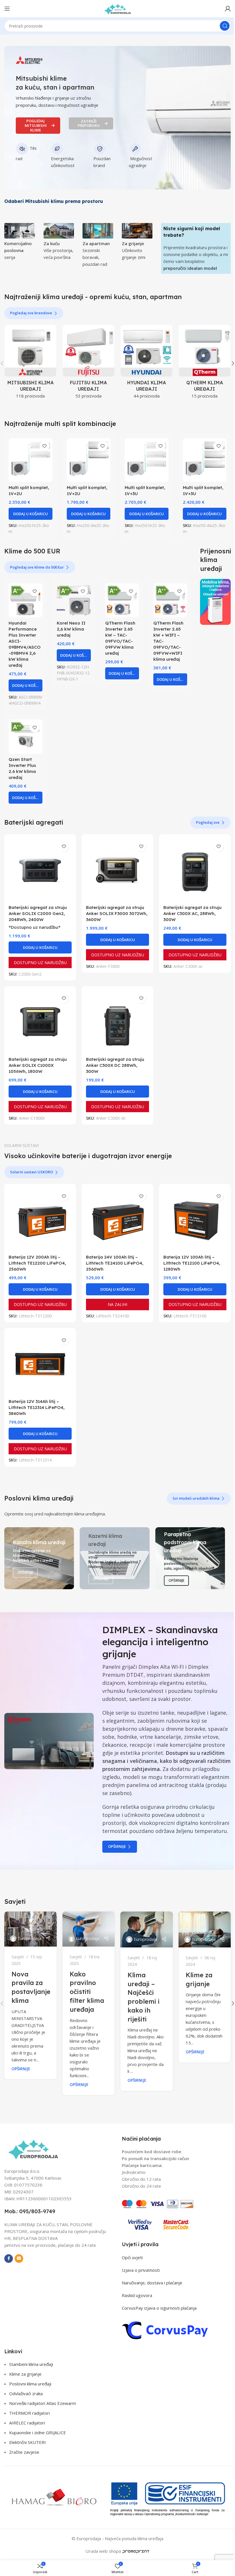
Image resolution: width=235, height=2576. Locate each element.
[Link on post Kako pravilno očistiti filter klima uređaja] (89, 1929)
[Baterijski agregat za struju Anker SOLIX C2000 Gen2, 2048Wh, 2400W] (40, 870)
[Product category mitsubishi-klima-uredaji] (31, 364)
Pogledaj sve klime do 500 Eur (37, 567)
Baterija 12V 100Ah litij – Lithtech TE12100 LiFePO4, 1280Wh (192, 1263)
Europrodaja (30, 1938)
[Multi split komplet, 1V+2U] (31, 460)
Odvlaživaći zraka (26, 2393)
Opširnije (117, 1846)
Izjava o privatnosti (141, 2270)
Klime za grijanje (25, 2374)
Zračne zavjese (24, 2452)
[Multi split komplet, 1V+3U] (147, 460)
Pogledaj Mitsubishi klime (36, 125)
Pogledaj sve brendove (31, 313)
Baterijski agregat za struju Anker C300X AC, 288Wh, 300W (192, 913)
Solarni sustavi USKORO (32, 1172)
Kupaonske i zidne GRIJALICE (38, 2432)
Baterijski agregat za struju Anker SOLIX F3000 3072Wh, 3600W (117, 913)
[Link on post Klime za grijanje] (205, 1929)
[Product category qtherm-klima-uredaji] (205, 364)
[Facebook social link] (9, 2259)
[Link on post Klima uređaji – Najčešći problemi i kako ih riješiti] (147, 1929)
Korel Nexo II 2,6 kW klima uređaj (71, 629)
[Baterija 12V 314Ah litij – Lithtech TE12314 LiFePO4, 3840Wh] (40, 1364)
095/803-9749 (37, 2211)
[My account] (228, 9)
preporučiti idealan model (190, 268)
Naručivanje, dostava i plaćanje (152, 2283)
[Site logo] (117, 8)
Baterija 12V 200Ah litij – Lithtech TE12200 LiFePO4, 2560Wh (37, 1263)
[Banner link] (215, 602)
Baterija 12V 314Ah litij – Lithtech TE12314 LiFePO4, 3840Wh (37, 1407)
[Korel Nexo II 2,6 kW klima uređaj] (74, 600)
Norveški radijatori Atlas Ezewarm (43, 2403)
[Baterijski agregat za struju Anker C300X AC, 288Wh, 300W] (195, 870)
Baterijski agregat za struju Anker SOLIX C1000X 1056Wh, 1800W (38, 1065)
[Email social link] (19, 2259)
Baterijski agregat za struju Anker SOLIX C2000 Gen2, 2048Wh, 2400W (38, 913)
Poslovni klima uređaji (30, 2384)
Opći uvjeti (132, 2257)
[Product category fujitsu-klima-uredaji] (89, 364)
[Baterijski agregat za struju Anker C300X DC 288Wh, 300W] (117, 1022)
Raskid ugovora (137, 2295)
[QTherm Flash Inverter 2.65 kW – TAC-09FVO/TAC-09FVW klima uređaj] (122, 600)
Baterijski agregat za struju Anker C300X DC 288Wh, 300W (115, 1065)
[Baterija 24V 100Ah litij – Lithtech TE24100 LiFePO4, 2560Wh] (117, 1220)
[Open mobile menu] (7, 9)
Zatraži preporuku (89, 123)
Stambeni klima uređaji (31, 2364)
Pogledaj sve (208, 822)
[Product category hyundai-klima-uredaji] (147, 364)
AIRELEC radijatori (27, 2423)
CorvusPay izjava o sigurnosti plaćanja (159, 2308)
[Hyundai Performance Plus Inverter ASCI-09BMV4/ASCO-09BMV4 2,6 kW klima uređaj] (26, 600)
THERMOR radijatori (30, 2413)
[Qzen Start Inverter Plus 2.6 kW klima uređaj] (26, 736)
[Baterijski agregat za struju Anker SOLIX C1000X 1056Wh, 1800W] (40, 1022)
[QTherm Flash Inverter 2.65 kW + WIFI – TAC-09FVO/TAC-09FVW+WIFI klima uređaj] (170, 600)
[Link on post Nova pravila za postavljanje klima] (31, 1929)
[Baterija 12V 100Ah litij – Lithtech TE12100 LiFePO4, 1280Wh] (195, 1220)
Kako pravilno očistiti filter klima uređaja (87, 1992)
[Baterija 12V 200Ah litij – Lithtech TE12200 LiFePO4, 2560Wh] (40, 1220)
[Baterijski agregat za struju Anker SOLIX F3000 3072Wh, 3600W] (117, 870)
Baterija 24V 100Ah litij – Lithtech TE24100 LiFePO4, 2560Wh (115, 1263)
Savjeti (18, 1957)
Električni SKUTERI (28, 2442)
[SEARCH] (225, 26)
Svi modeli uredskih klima (196, 1498)
